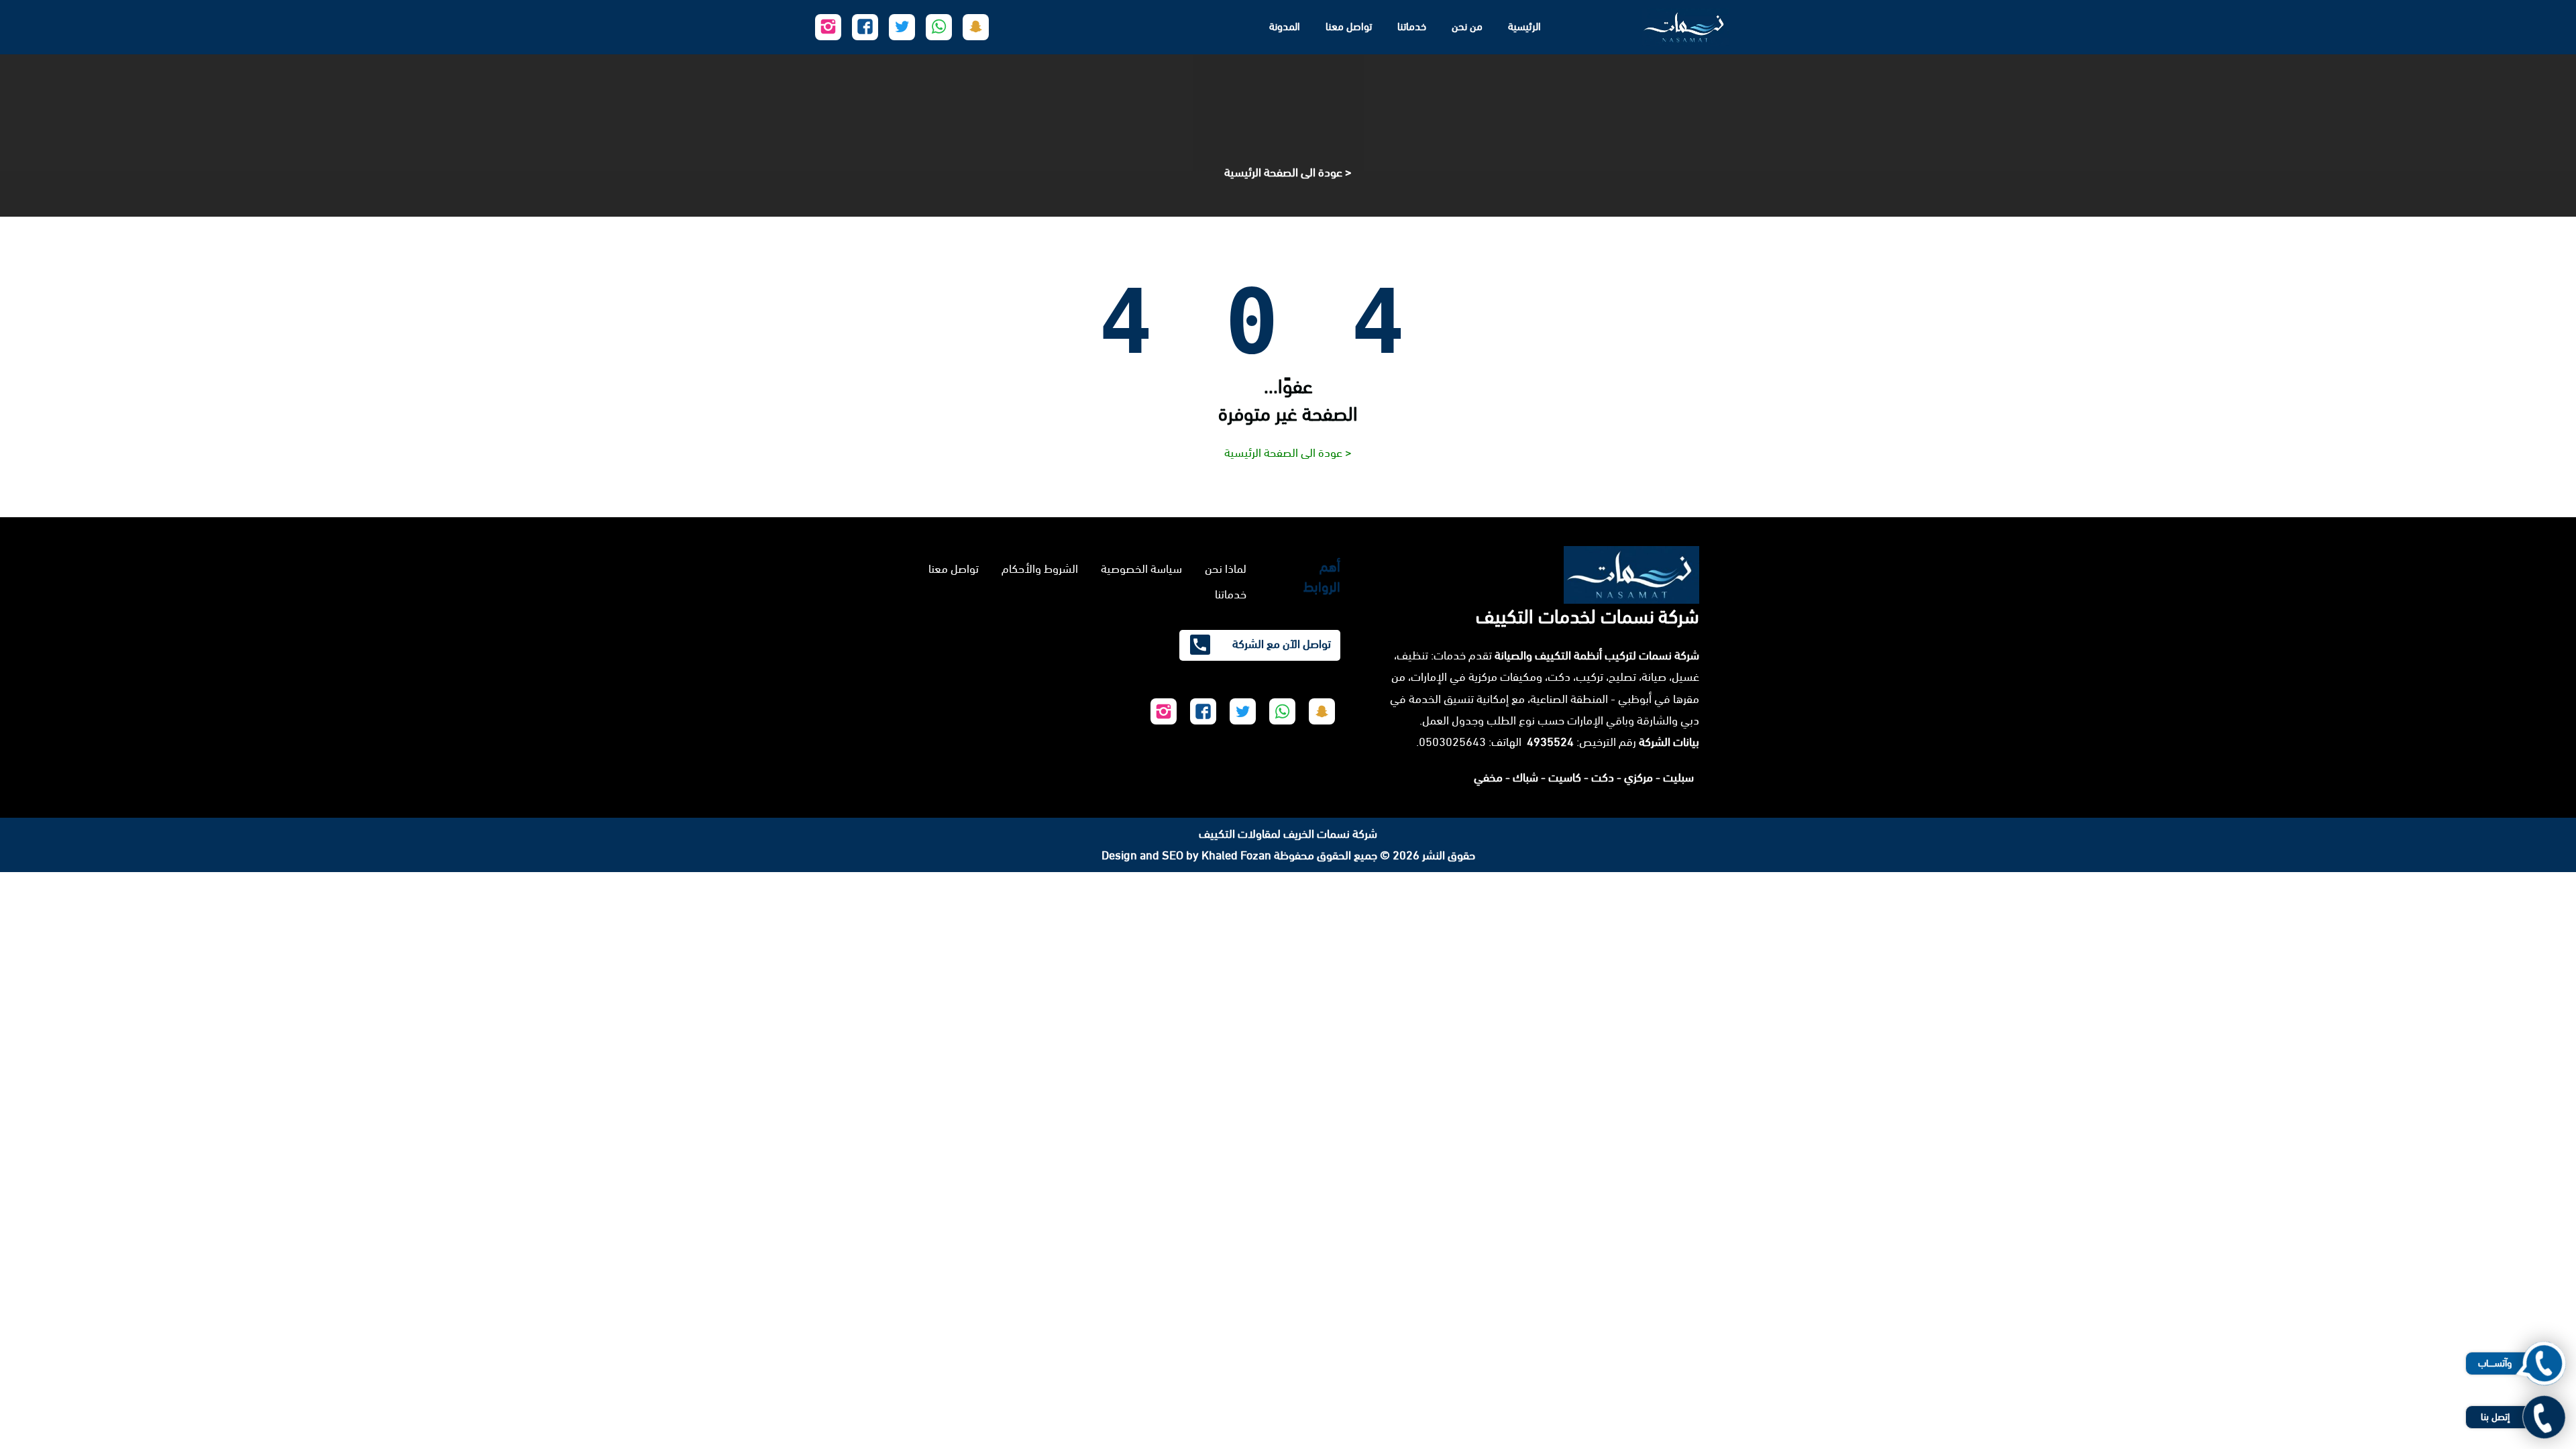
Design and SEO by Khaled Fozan (1186, 855)
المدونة (1285, 26)
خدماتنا (1412, 26)
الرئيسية (1524, 26)
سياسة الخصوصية (1141, 569)
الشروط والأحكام (1040, 569)
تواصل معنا (1349, 26)
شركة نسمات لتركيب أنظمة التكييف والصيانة (1597, 655)
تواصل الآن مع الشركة (1280, 644)
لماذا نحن (1226, 569)
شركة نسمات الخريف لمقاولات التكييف (1288, 834)
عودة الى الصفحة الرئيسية (1283, 172)
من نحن (1467, 26)
